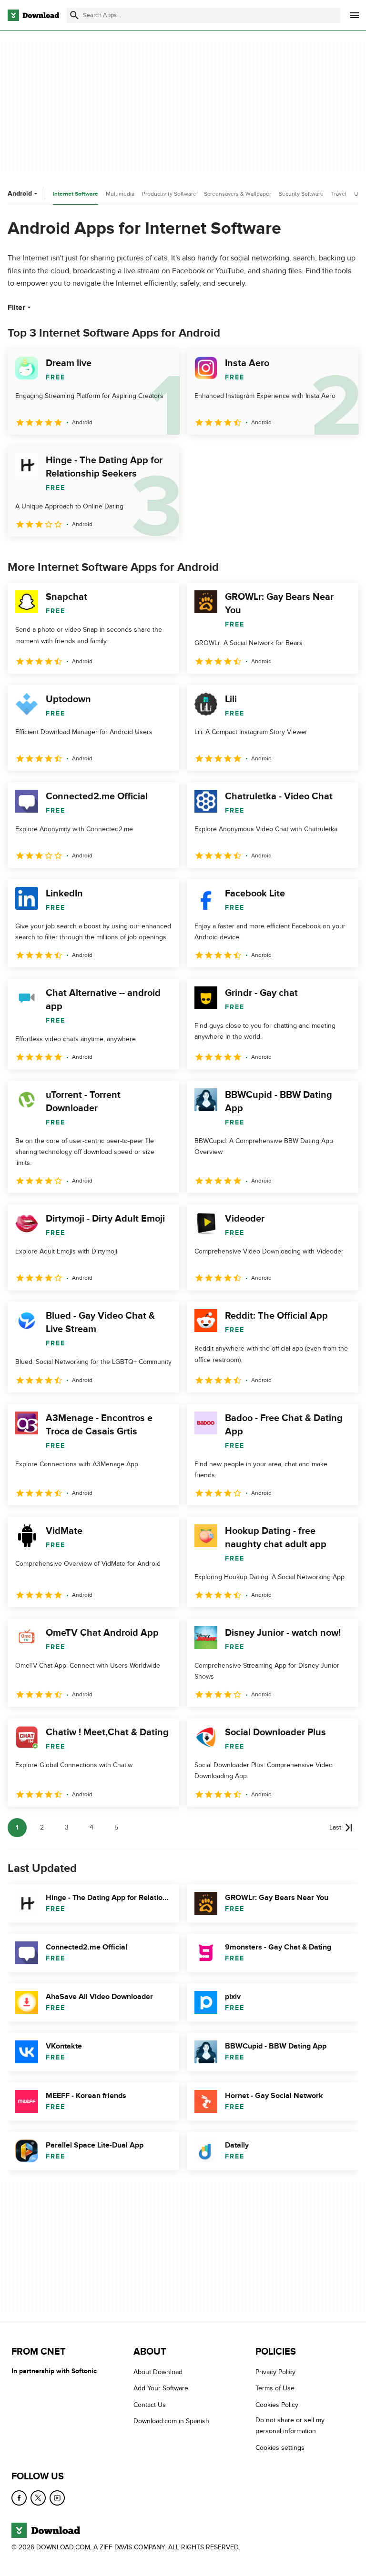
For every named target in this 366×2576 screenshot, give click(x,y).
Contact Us (150, 2405)
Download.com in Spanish (171, 2421)
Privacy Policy (275, 2372)
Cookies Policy (277, 2405)
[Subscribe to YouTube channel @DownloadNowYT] (57, 2498)
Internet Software (76, 194)
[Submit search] (74, 15)
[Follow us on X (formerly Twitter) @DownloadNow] (38, 2498)
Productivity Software (169, 194)
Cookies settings (280, 2448)
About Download (158, 2372)
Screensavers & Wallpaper (238, 194)
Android (20, 194)
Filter (16, 308)
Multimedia (120, 194)
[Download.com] (33, 15)
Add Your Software (161, 2389)
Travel (339, 194)
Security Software (301, 194)
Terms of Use (275, 2389)
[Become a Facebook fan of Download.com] (19, 2498)
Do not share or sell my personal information (290, 2426)
